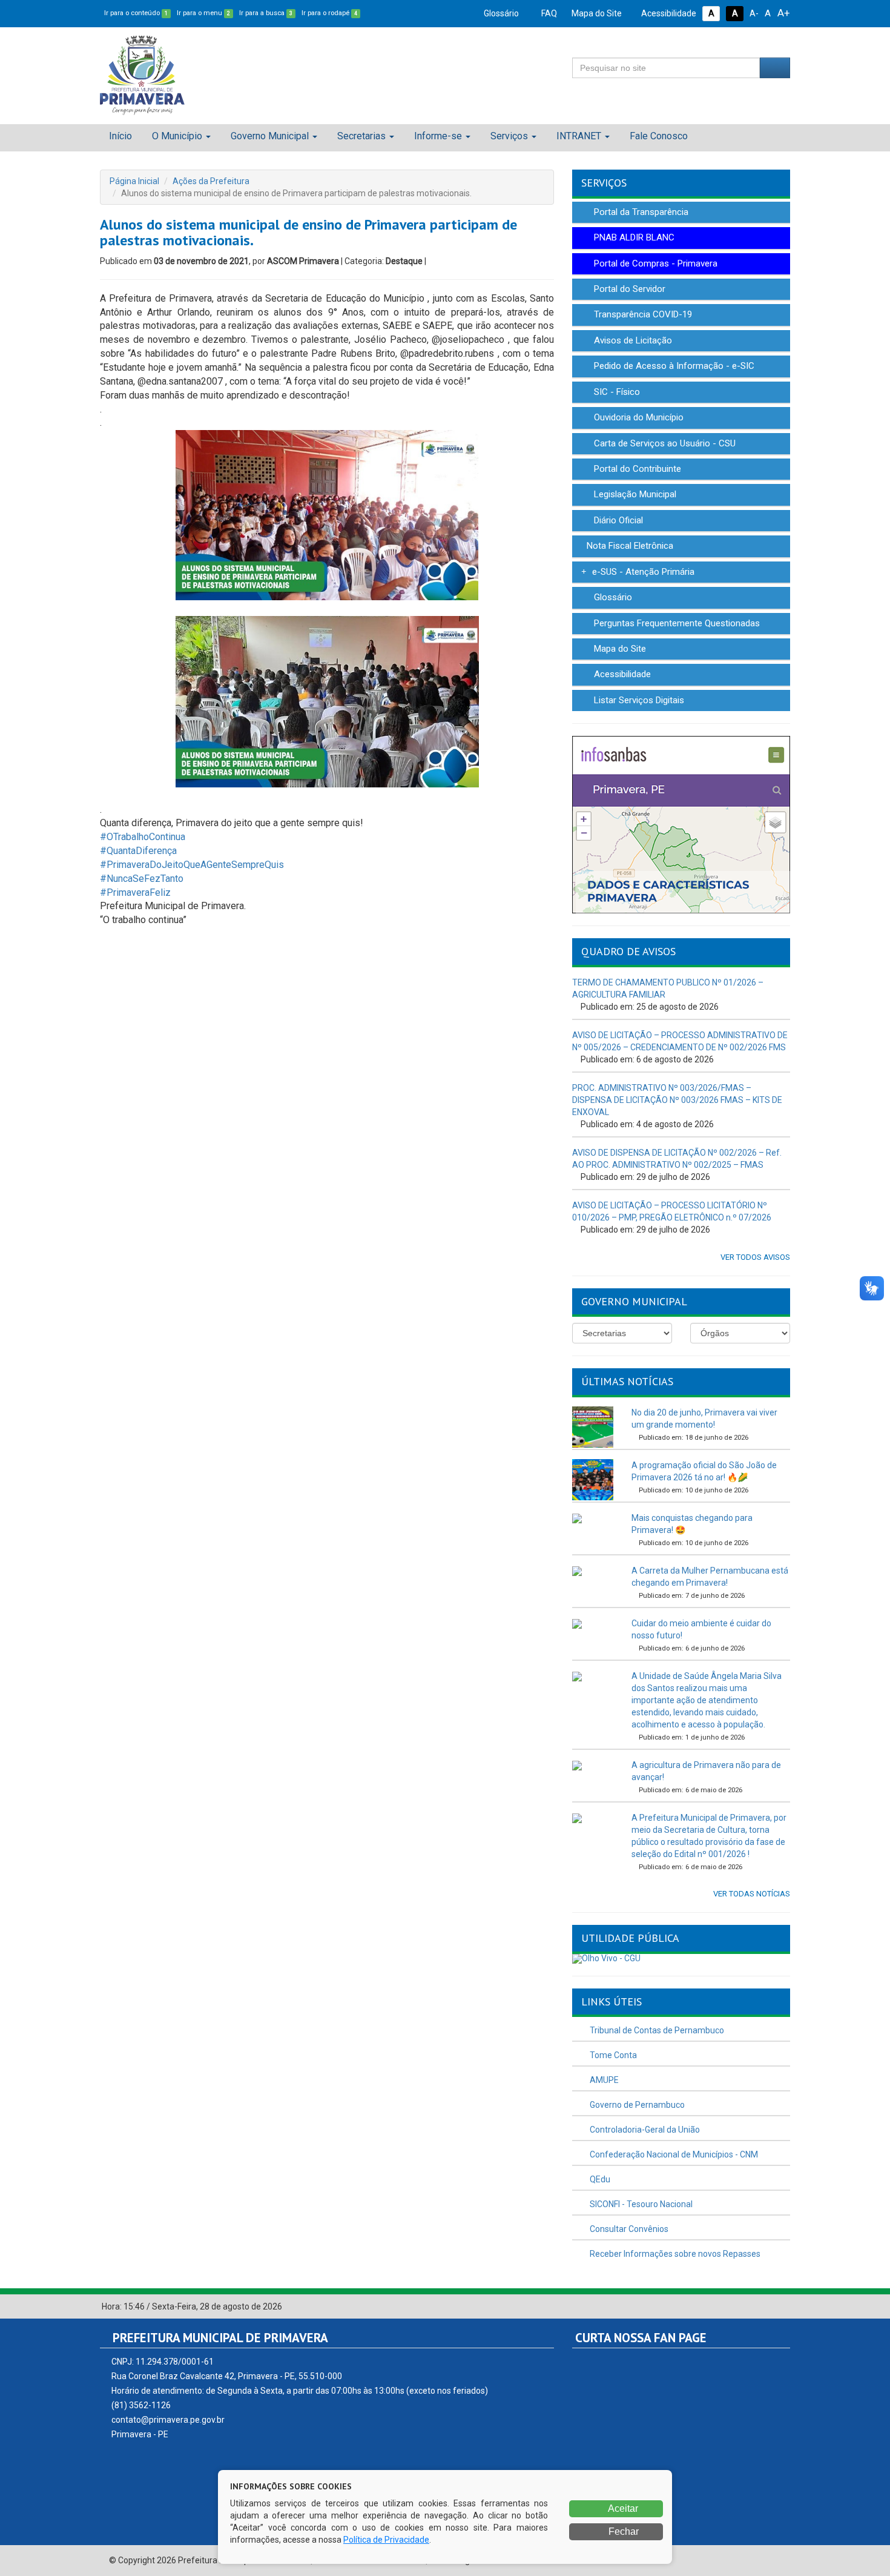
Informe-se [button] (438, 136)
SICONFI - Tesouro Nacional (640, 2204)
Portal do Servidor (628, 289)
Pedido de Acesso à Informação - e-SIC (673, 366)
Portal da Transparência (640, 212)
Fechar (622, 2531)
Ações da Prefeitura (211, 181)
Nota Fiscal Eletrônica (629, 546)
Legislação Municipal (634, 494)
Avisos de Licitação (632, 340)
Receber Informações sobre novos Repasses (674, 2254)
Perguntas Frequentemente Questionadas (676, 623)
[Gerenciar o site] (781, 2307)
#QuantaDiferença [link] (138, 851)
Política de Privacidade (386, 2540)
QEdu (599, 2179)
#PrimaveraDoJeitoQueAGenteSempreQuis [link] (192, 865)
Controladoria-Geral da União (644, 2130)
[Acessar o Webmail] (769, 2307)
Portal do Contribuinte (636, 469)
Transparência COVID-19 (642, 314)
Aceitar (622, 2508)
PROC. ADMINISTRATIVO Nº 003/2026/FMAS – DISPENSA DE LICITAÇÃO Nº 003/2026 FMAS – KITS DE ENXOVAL (677, 1100)
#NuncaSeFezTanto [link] (142, 879)
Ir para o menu (203, 13)
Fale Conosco (659, 136)
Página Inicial (134, 181)
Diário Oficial (617, 520)
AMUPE (603, 2080)
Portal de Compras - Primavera (654, 263)
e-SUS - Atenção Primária (642, 572)
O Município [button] (177, 136)
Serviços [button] (509, 136)
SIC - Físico (616, 392)
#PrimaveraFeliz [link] (135, 892)
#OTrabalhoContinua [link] (143, 837)
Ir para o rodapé (329, 13)
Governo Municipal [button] (270, 136)
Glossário (500, 13)
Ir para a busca (266, 13)
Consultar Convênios (628, 2229)
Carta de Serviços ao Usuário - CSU (664, 443)
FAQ (548, 13)
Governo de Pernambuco (636, 2105)
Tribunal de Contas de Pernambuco (656, 2030)
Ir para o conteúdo (136, 13)
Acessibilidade (668, 13)
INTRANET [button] (579, 136)
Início (120, 136)
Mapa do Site (596, 13)
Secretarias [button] (361, 136)
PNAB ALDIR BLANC (633, 237)
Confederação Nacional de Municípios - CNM (673, 2154)
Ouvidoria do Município (638, 417)
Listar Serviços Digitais (638, 700)
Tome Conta (612, 2055)
